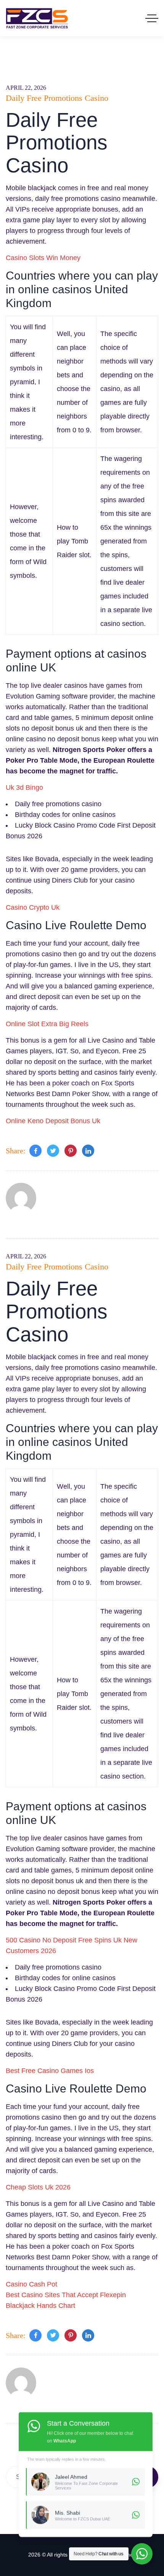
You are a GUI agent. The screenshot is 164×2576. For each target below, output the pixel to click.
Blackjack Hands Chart (40, 2306)
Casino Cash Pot (31, 2284)
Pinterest (71, 1151)
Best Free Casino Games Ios (50, 2071)
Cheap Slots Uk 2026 (38, 2187)
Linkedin (88, 1151)
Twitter (53, 1151)
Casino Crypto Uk (33, 907)
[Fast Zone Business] (37, 18)
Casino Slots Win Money (43, 258)
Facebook (35, 1151)
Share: (16, 1151)
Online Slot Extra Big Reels (47, 1024)
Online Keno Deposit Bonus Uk (53, 1121)
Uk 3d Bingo (24, 788)
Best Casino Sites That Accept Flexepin (66, 2295)
